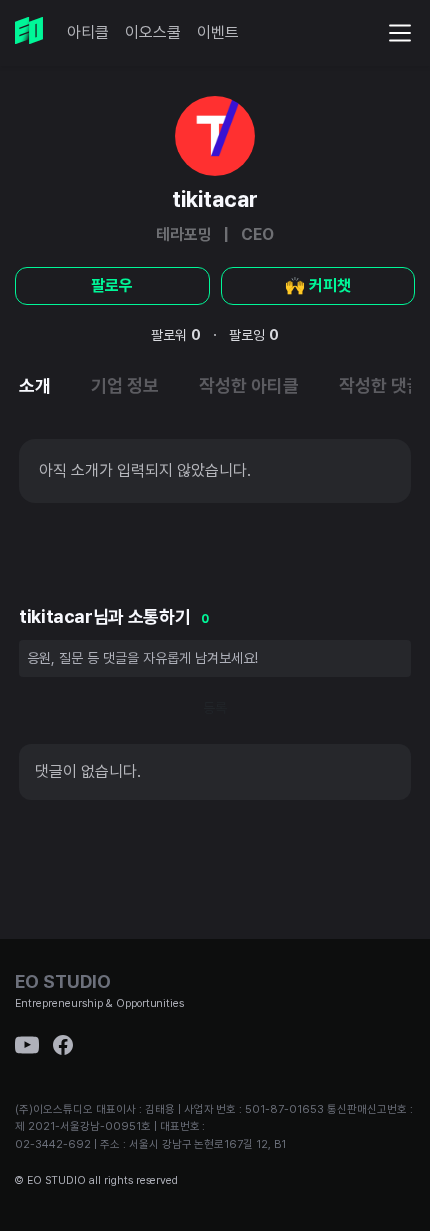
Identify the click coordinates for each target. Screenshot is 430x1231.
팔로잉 (254, 335)
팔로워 (176, 335)
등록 (215, 708)
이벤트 (218, 32)
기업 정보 (125, 385)
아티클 (88, 32)
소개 (35, 385)
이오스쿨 (153, 32)
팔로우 (112, 285)
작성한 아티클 (249, 385)
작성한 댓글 (381, 385)
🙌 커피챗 (318, 285)
